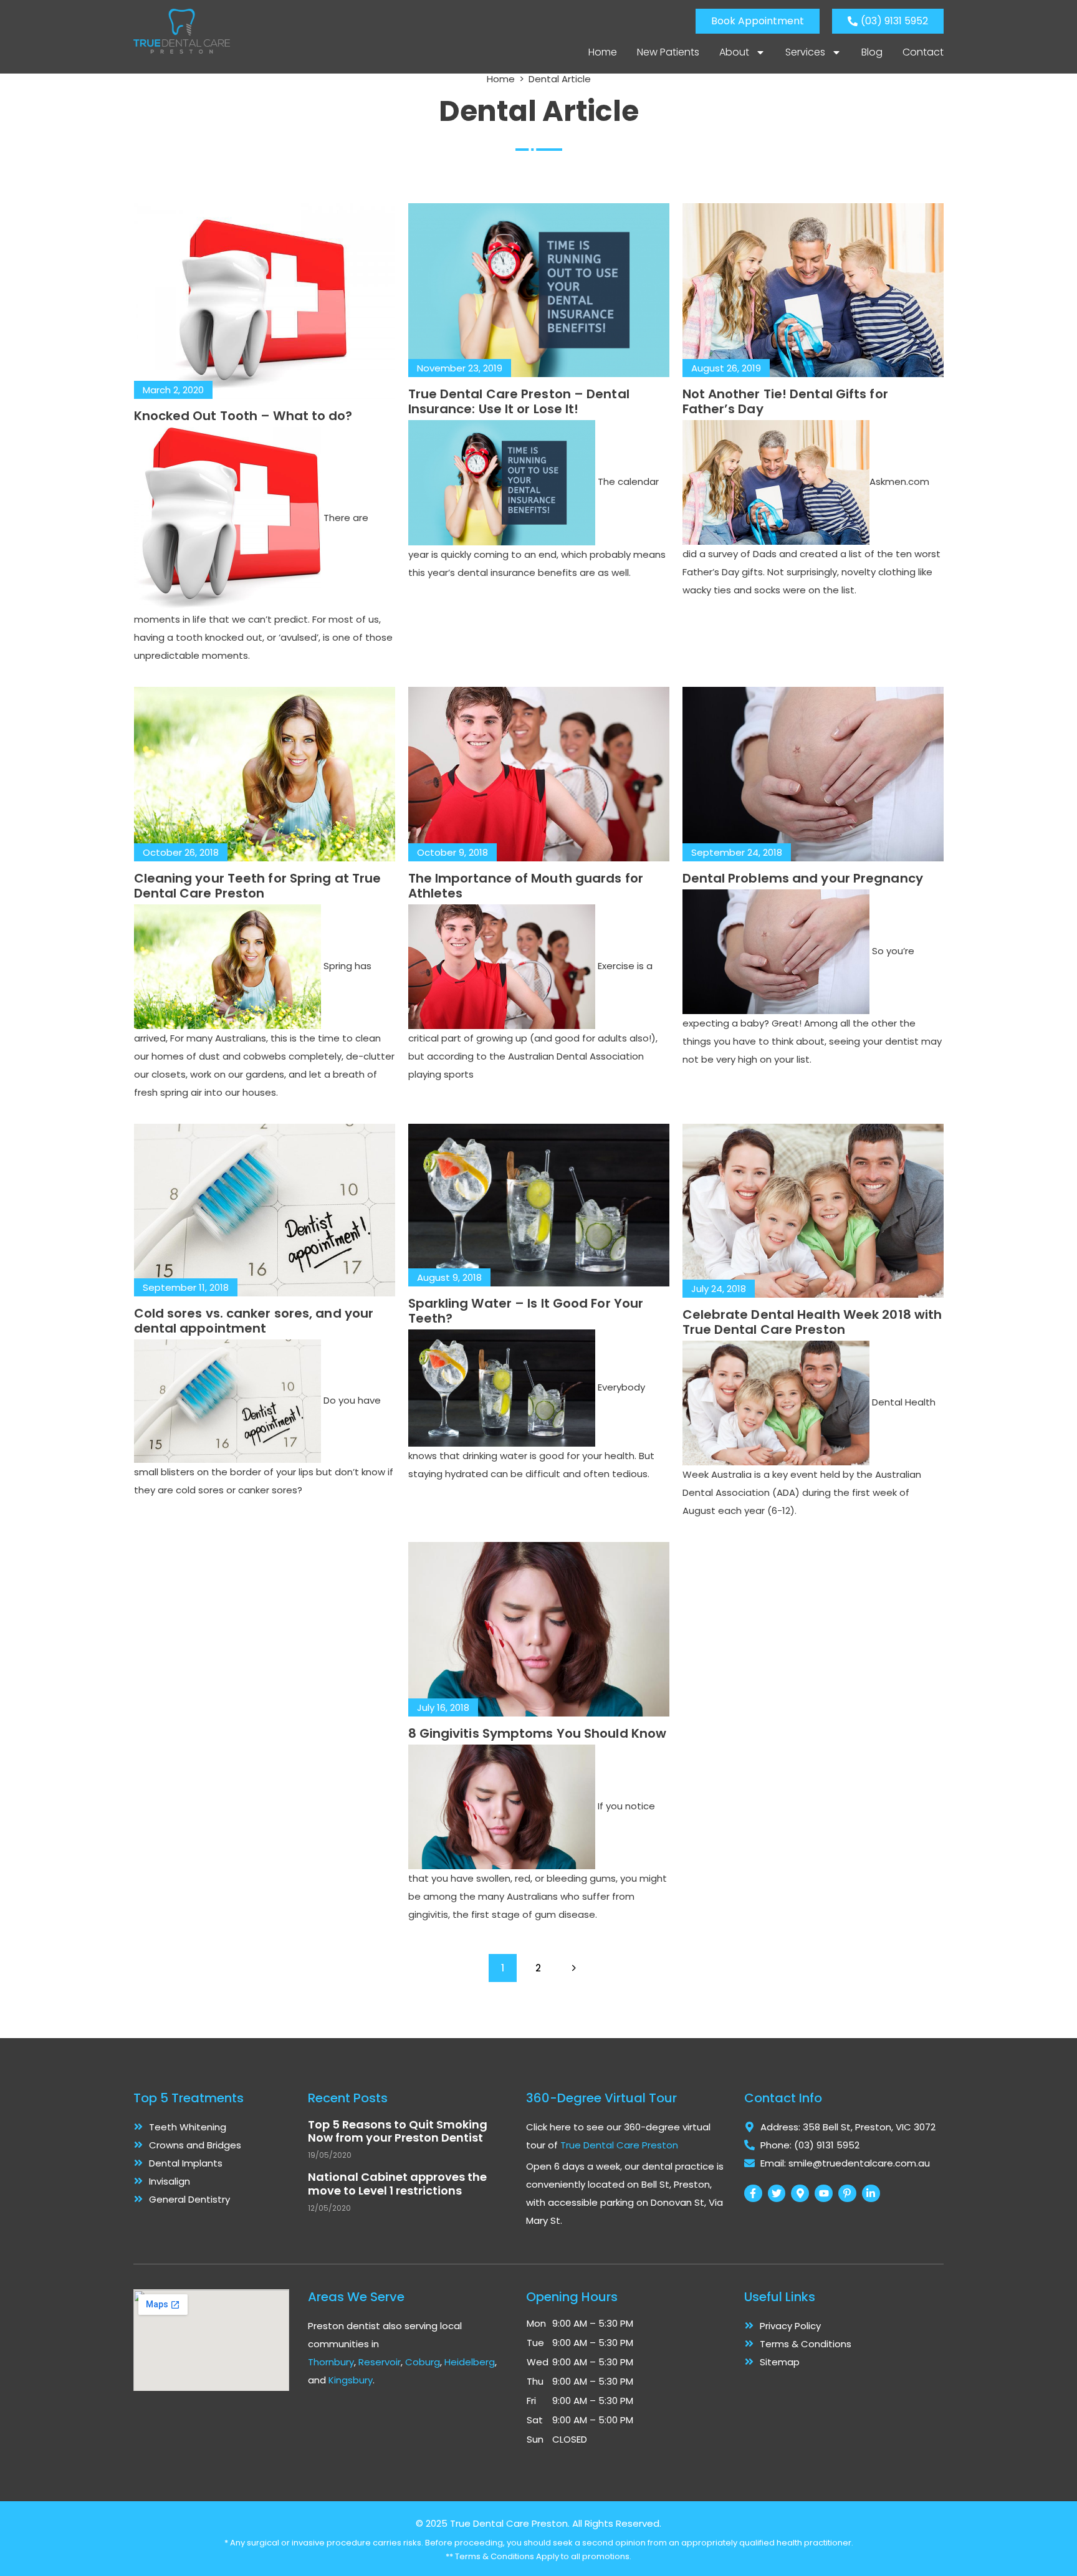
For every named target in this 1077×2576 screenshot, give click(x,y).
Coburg (423, 2362)
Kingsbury (351, 2380)
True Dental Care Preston (619, 2145)
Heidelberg (470, 2362)
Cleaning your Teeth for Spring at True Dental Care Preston (258, 886)
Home (603, 52)
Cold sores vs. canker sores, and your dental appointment (254, 1321)
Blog (872, 52)
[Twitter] (777, 2194)
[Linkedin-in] (871, 2194)
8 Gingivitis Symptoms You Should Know (538, 1733)
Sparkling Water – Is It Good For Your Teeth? (526, 1311)
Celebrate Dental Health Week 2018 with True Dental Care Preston (812, 1322)
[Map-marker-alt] (800, 2194)
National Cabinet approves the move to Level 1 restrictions (397, 2184)
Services (805, 52)
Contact (923, 52)
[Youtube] (824, 2194)
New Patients (668, 52)
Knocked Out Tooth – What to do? (243, 416)
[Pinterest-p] (847, 2194)
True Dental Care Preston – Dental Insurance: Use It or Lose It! (519, 401)
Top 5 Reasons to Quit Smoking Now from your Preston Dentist (398, 2131)
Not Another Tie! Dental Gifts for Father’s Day (785, 401)
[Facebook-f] (753, 2194)
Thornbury (331, 2362)
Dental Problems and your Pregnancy (803, 878)
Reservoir (380, 2362)
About (734, 52)
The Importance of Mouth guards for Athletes (526, 886)
